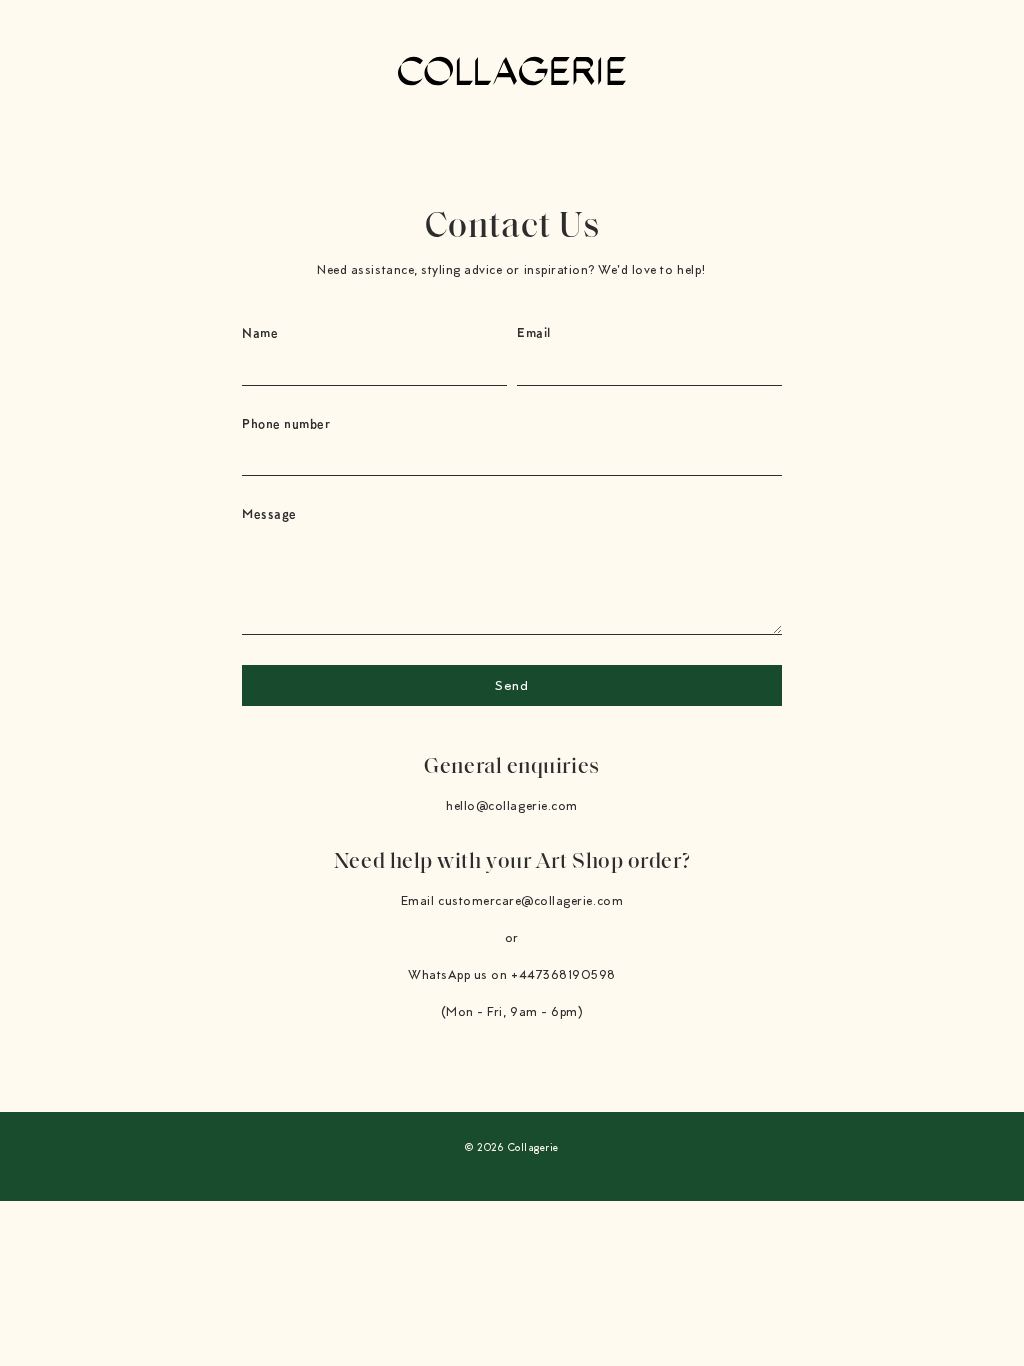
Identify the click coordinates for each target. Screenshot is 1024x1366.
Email (534, 332)
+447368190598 (563, 975)
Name (260, 332)
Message (269, 513)
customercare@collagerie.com (530, 901)
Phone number (286, 423)
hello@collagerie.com (511, 806)
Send (511, 687)
